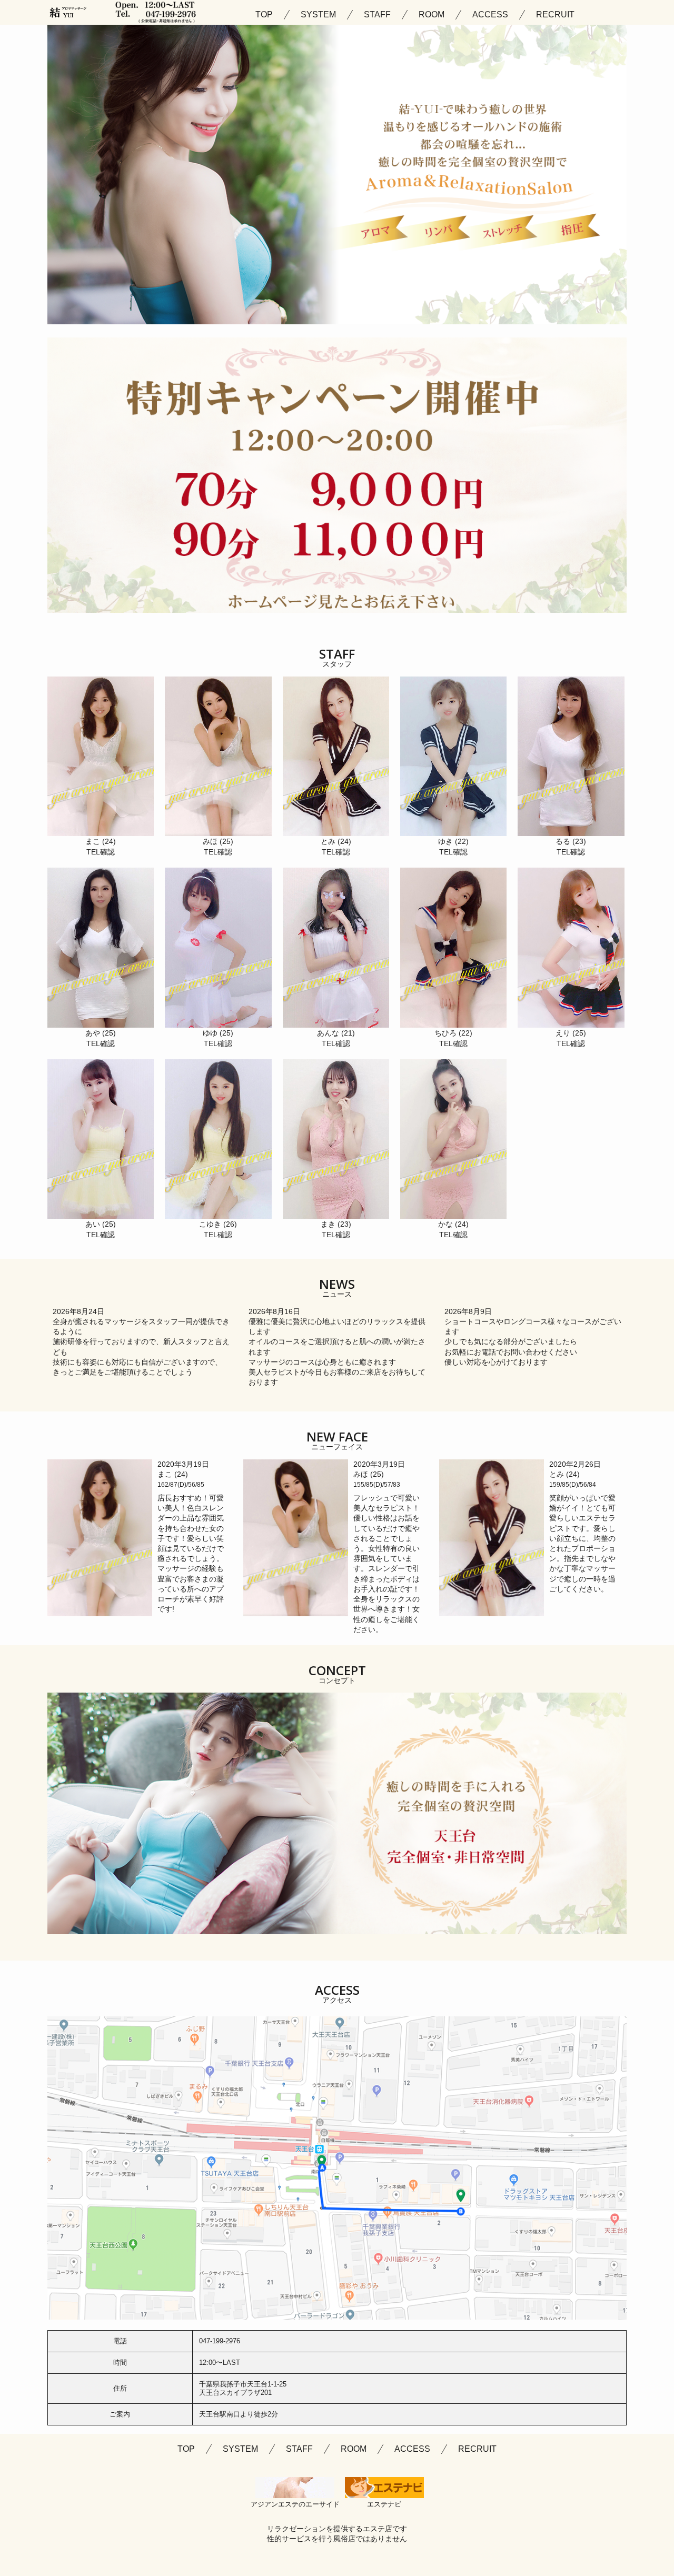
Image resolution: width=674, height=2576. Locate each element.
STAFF (377, 15)
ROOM (432, 15)
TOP (264, 15)
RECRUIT (555, 15)
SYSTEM (318, 15)
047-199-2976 (220, 2341)
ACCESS (490, 15)
